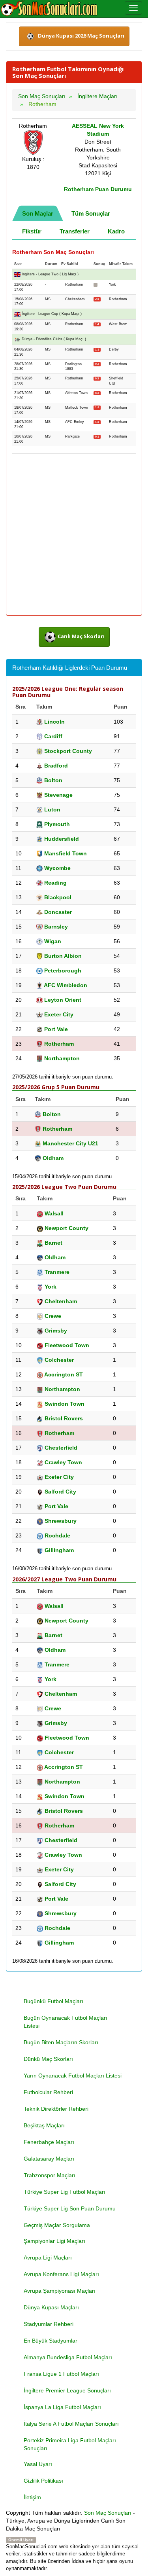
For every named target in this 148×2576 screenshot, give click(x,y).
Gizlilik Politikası (43, 2481)
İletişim (32, 2497)
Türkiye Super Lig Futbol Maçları (65, 2192)
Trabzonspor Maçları (50, 2175)
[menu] (133, 8)
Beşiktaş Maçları (44, 2125)
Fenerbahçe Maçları (49, 2142)
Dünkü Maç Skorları (48, 2059)
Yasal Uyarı (38, 2464)
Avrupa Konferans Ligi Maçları (61, 2274)
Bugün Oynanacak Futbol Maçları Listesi (66, 2022)
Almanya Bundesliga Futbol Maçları (68, 2357)
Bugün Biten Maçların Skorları (61, 2042)
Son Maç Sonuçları (108, 2513)
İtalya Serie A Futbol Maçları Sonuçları (71, 2424)
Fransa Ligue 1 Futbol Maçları (61, 2374)
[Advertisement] (74, 535)
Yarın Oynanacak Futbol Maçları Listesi (73, 2076)
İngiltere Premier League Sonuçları (67, 2390)
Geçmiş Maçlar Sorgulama (57, 2225)
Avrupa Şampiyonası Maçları (60, 2291)
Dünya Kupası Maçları (51, 2307)
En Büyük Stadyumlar (51, 2341)
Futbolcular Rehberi (48, 2092)
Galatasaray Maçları (49, 2159)
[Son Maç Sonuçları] (49, 9)
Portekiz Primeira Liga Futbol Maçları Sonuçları (70, 2444)
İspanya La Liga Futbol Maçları (62, 2407)
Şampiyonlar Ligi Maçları (54, 2241)
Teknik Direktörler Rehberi (56, 2109)
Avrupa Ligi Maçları (48, 2258)
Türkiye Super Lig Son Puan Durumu (70, 2208)
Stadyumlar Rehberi (49, 2324)
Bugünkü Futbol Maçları (53, 2001)
